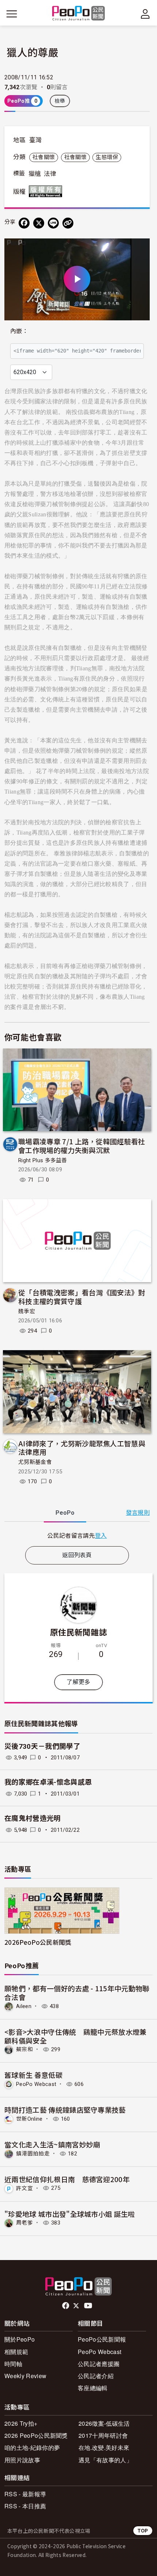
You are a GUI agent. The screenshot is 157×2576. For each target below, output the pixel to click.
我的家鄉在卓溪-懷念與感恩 (48, 1782)
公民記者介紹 (96, 2376)
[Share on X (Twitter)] (39, 223)
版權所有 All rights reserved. (47, 191)
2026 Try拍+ (21, 2423)
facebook (66, 2306)
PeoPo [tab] (65, 1513)
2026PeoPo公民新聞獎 (38, 1942)
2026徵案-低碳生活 (104, 2423)
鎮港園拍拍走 (33, 2154)
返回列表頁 (77, 1555)
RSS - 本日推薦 (25, 2506)
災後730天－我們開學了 (42, 1746)
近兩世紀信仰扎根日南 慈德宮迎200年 (67, 2179)
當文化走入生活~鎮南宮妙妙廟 (52, 2144)
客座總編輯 (93, 2388)
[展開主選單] (12, 14)
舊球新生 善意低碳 (33, 2075)
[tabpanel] (77, 1535)
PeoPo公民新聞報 (102, 2339)
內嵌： (19, 331)
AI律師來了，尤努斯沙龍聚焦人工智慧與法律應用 (82, 1448)
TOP (143, 2530)
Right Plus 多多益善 (43, 1160)
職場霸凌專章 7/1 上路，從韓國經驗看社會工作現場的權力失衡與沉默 (82, 1146)
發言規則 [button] (138, 1513)
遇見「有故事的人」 (105, 2460)
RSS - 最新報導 (25, 2494)
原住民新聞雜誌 (78, 1632)
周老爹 (24, 2223)
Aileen (24, 2006)
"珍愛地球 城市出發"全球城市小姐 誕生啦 (70, 2214)
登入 (101, 1535)
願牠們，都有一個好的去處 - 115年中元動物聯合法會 (77, 1993)
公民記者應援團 (99, 2364)
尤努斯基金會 (35, 1462)
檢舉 (60, 101)
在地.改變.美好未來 (104, 2447)
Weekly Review (25, 2376)
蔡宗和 (24, 2049)
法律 (50, 174)
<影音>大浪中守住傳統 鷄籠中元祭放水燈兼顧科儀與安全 (76, 2036)
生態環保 (107, 157)
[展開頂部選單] (145, 14)
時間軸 (13, 2364)
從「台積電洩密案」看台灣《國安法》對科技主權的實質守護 (82, 1297)
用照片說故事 (22, 2460)
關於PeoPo (20, 2339)
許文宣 (24, 2188)
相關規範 (16, 2352)
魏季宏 (27, 1311)
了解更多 (78, 1682)
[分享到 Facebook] (24, 223)
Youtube (89, 2306)
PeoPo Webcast (36, 2084)
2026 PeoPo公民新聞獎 (36, 2435)
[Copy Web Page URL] (68, 223)
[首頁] (79, 14)
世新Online (29, 2119)
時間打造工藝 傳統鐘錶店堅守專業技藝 (65, 2110)
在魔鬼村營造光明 (33, 1818)
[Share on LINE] (53, 223)
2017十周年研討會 (103, 2435)
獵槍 (35, 174)
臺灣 (36, 140)
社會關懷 (44, 157)
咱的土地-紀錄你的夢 (32, 2447)
